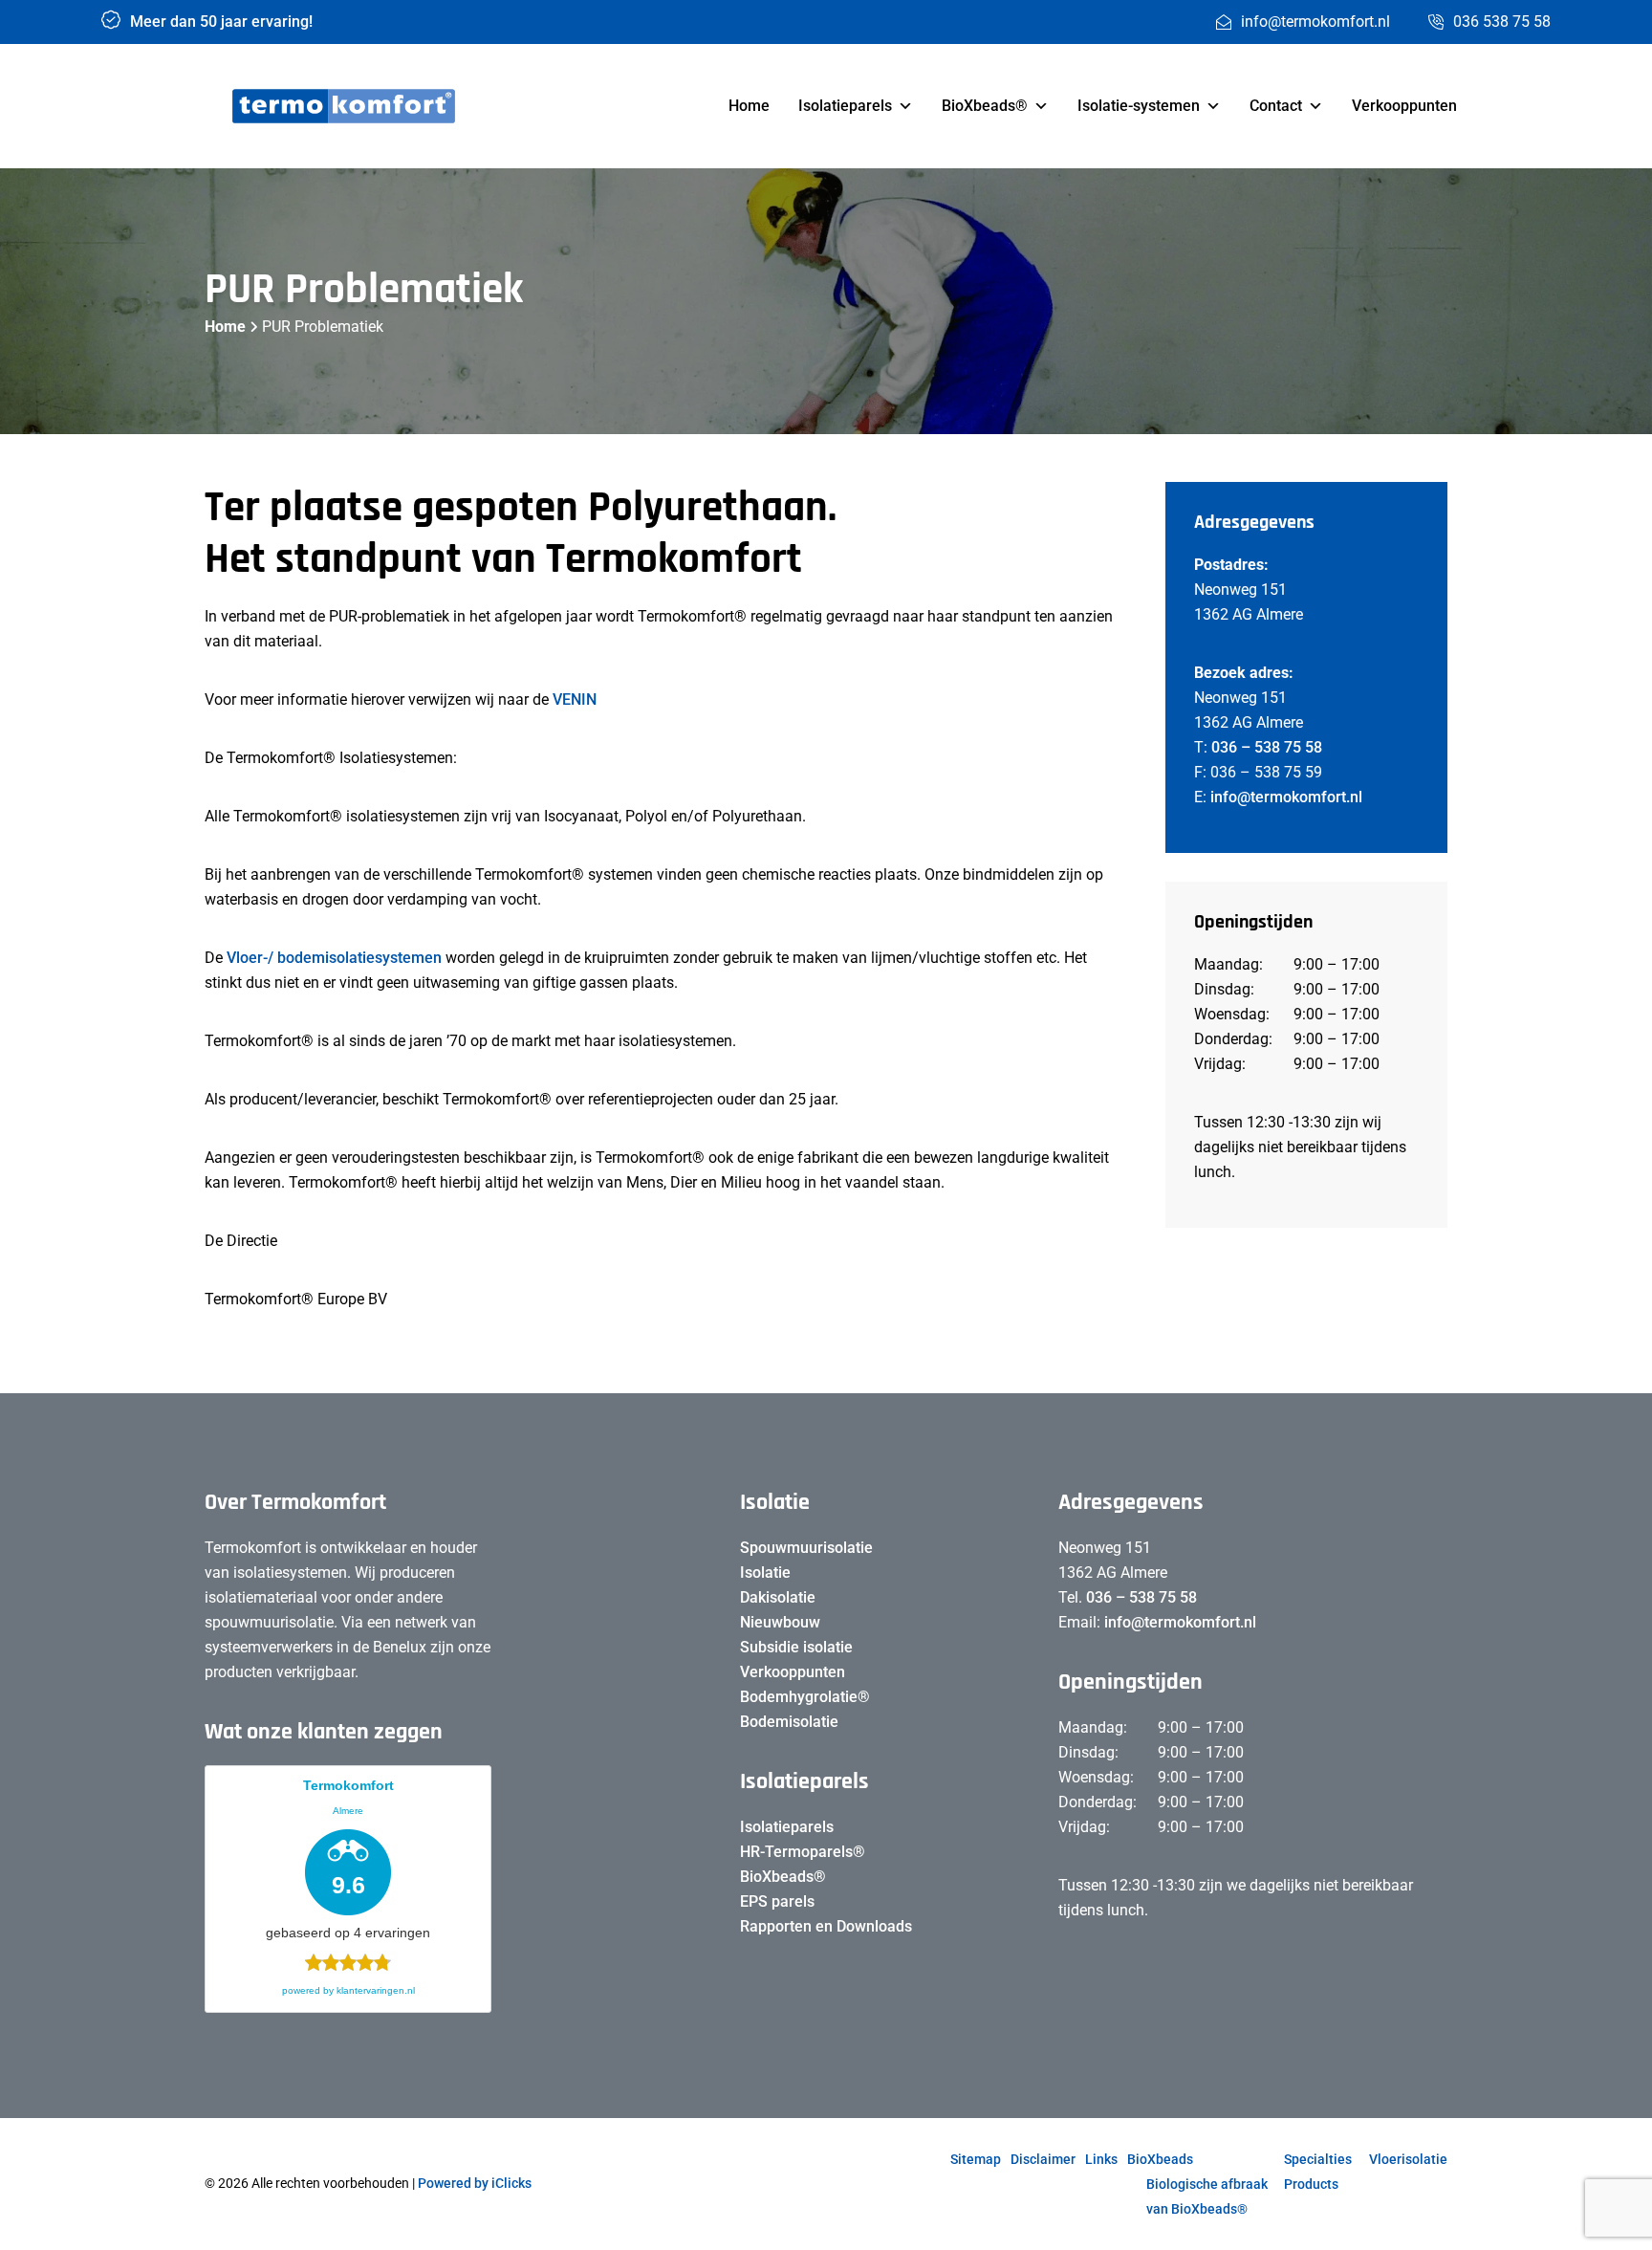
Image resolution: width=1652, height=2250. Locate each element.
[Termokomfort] (344, 107)
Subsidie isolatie (796, 1647)
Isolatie (765, 1573)
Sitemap (976, 2159)
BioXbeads (1160, 2159)
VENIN (575, 699)
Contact (1276, 106)
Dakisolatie (778, 1597)
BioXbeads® (985, 106)
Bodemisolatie (789, 1722)
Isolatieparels (845, 106)
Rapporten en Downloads (826, 1926)
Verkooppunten (1404, 106)
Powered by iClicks (475, 2183)
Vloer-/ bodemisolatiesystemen (336, 958)
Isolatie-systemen (1139, 106)
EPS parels (777, 1901)
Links (1101, 2159)
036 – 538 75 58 (1267, 747)
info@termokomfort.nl (1286, 797)
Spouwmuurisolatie (806, 1548)
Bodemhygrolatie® (805, 1697)
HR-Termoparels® (803, 1852)
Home (749, 106)
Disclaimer (1043, 2159)
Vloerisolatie (1408, 2159)
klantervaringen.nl (376, 1990)
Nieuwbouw (780, 1622)
